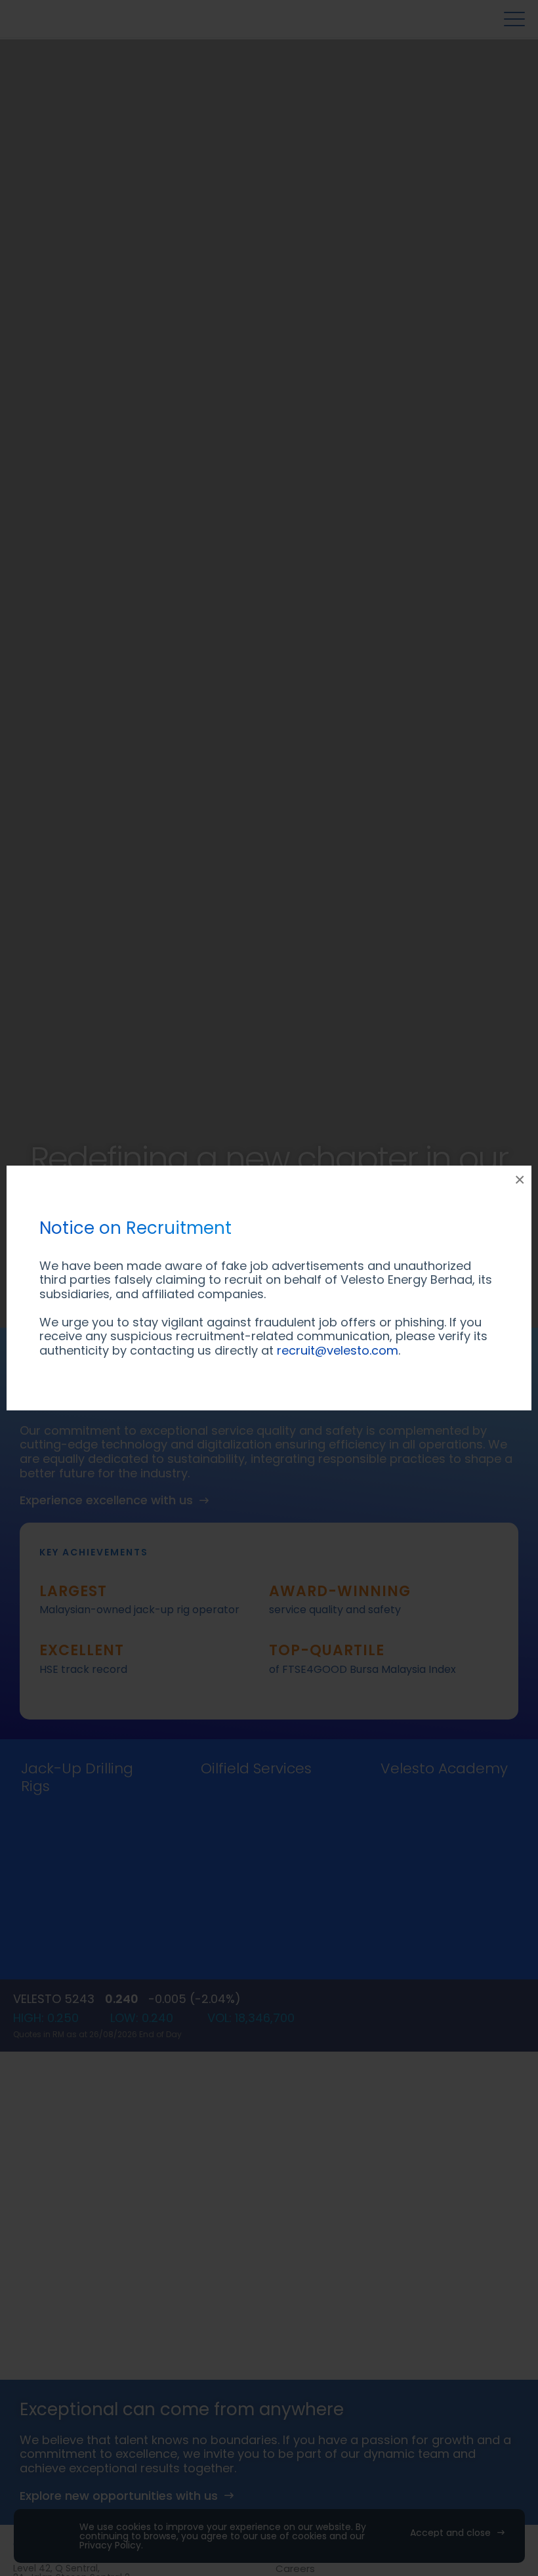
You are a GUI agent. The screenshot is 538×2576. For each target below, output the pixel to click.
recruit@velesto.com (338, 1350)
